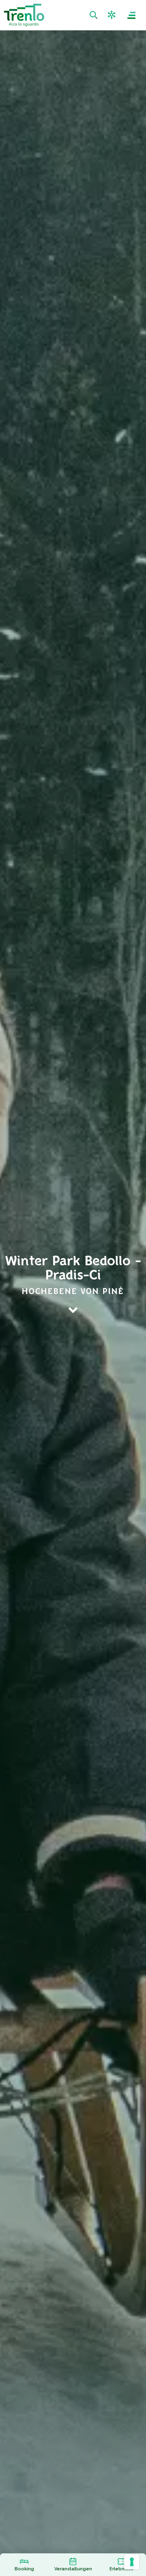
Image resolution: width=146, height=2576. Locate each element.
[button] (113, 15)
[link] (94, 15)
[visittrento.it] (24, 15)
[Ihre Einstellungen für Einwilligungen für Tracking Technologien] (132, 2562)
